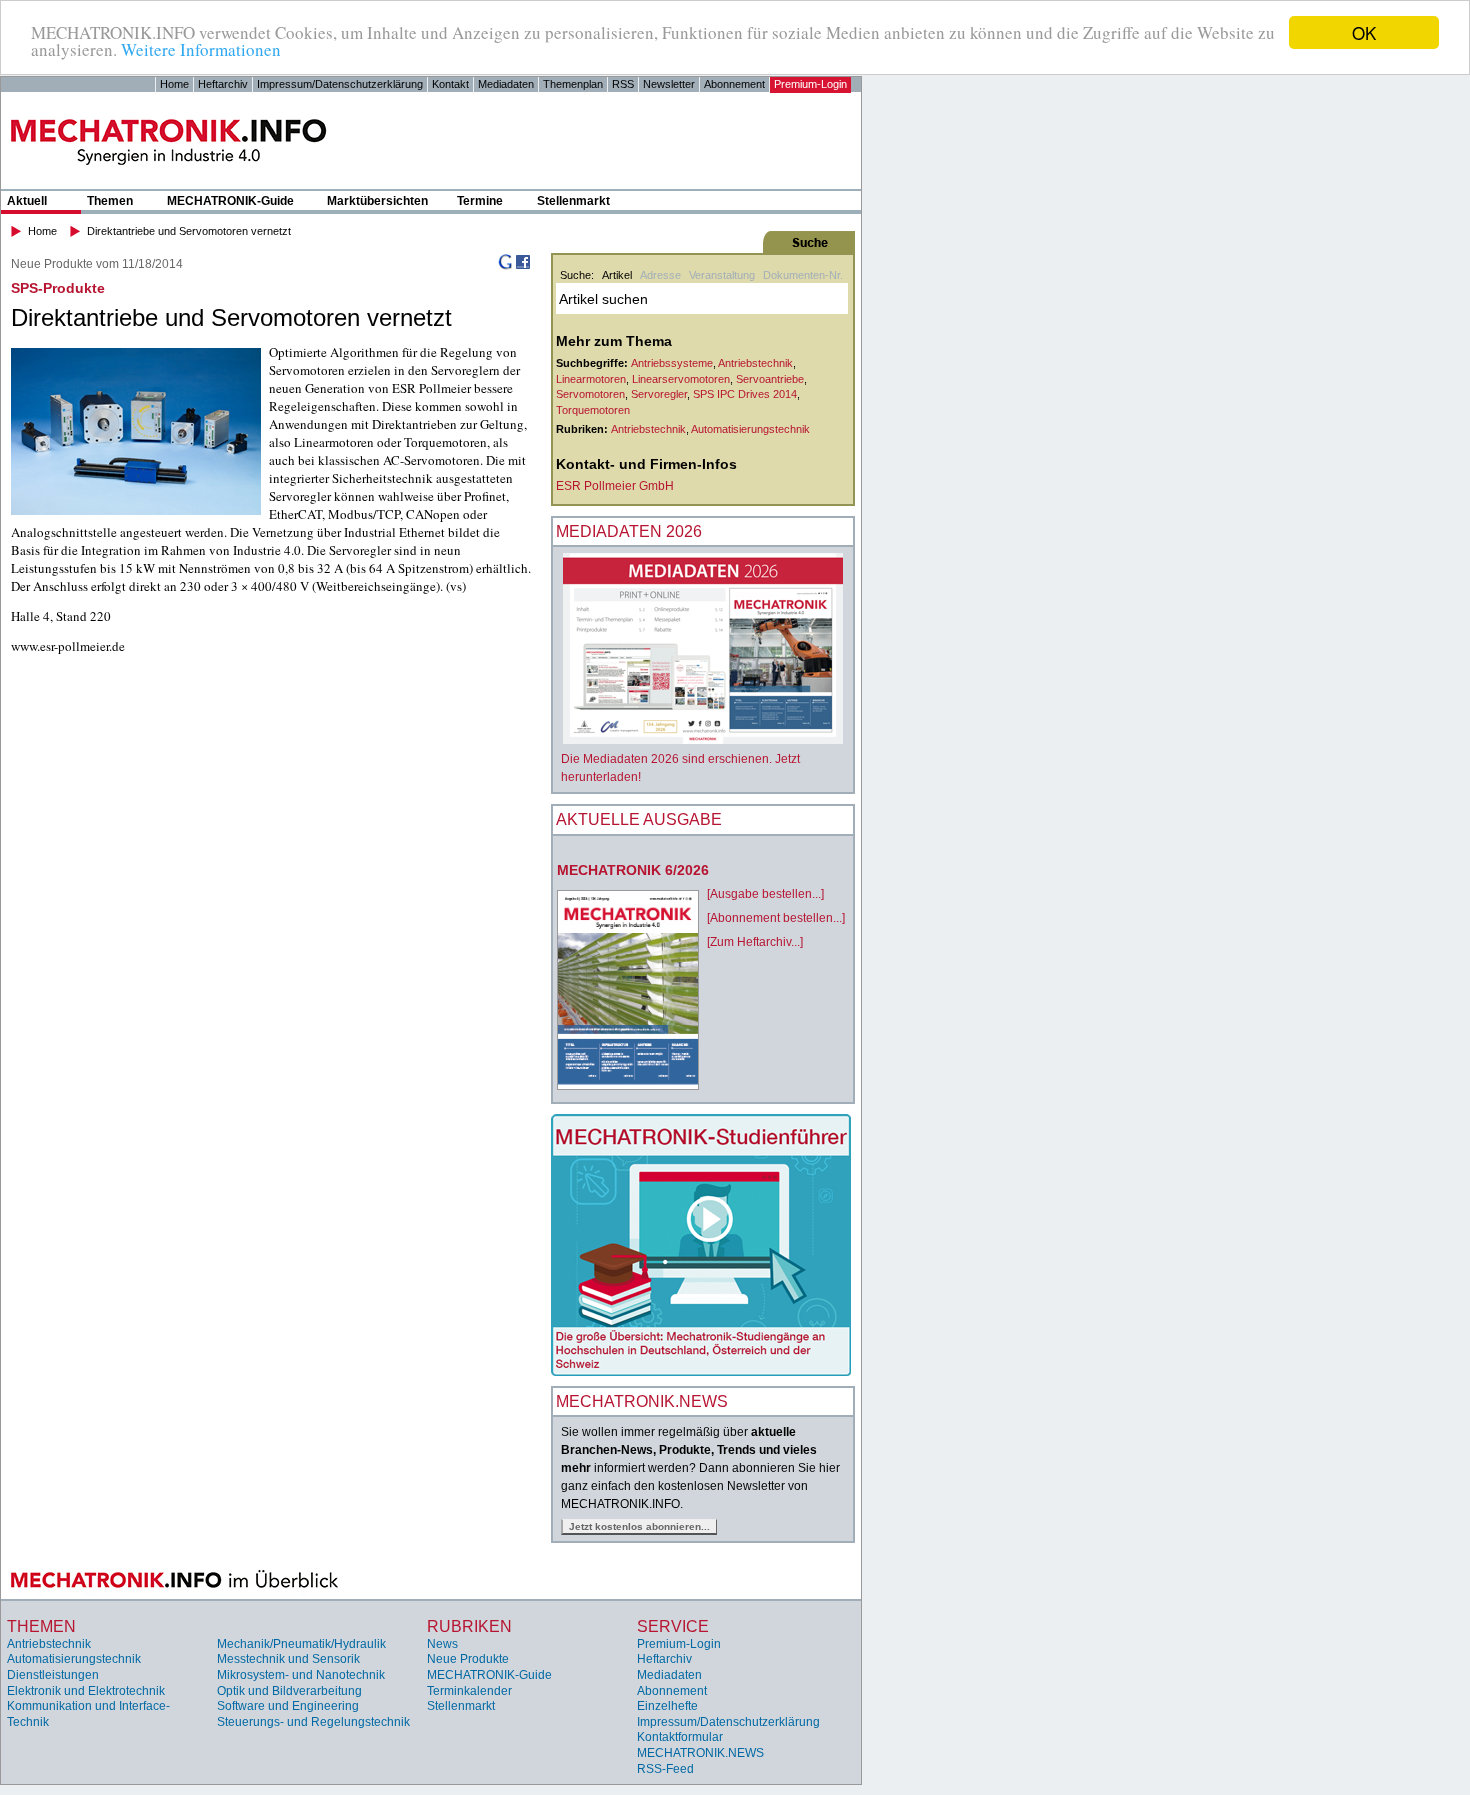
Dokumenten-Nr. (803, 275)
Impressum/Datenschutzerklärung (340, 84)
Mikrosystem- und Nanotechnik (301, 1675)
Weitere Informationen (201, 50)
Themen (110, 201)
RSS (623, 84)
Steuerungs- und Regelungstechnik (313, 1722)
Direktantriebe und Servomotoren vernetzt (189, 231)
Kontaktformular (680, 1737)
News (442, 1644)
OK (1364, 32)
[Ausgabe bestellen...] (765, 894)
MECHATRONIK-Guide (230, 201)
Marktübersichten (377, 201)
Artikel (617, 275)
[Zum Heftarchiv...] (755, 942)
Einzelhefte (667, 1706)
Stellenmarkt (573, 201)
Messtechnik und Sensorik (288, 1659)
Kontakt (450, 84)
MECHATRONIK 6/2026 (633, 870)
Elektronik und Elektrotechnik (86, 1691)
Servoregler (659, 394)
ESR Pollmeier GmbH (615, 486)
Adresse (660, 275)
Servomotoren (590, 394)
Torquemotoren (593, 410)
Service (673, 1626)
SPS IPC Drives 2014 (745, 394)
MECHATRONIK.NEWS (700, 1753)
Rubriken (469, 1626)
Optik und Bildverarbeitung (289, 1691)
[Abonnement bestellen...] (776, 918)
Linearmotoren (591, 379)
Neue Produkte (468, 1659)
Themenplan (573, 84)
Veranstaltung (722, 275)
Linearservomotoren (681, 379)
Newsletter (669, 84)
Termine (480, 201)
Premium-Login (810, 84)
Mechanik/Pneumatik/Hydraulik (301, 1644)
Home (174, 84)
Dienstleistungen (53, 1675)
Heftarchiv (223, 84)
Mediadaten (506, 84)
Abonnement (734, 84)
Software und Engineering (288, 1706)
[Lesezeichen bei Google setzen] (505, 266)
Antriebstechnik (755, 363)
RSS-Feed (665, 1769)
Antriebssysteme (672, 363)
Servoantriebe (770, 379)
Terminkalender (469, 1691)
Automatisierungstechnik (750, 429)
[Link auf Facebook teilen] (523, 266)
